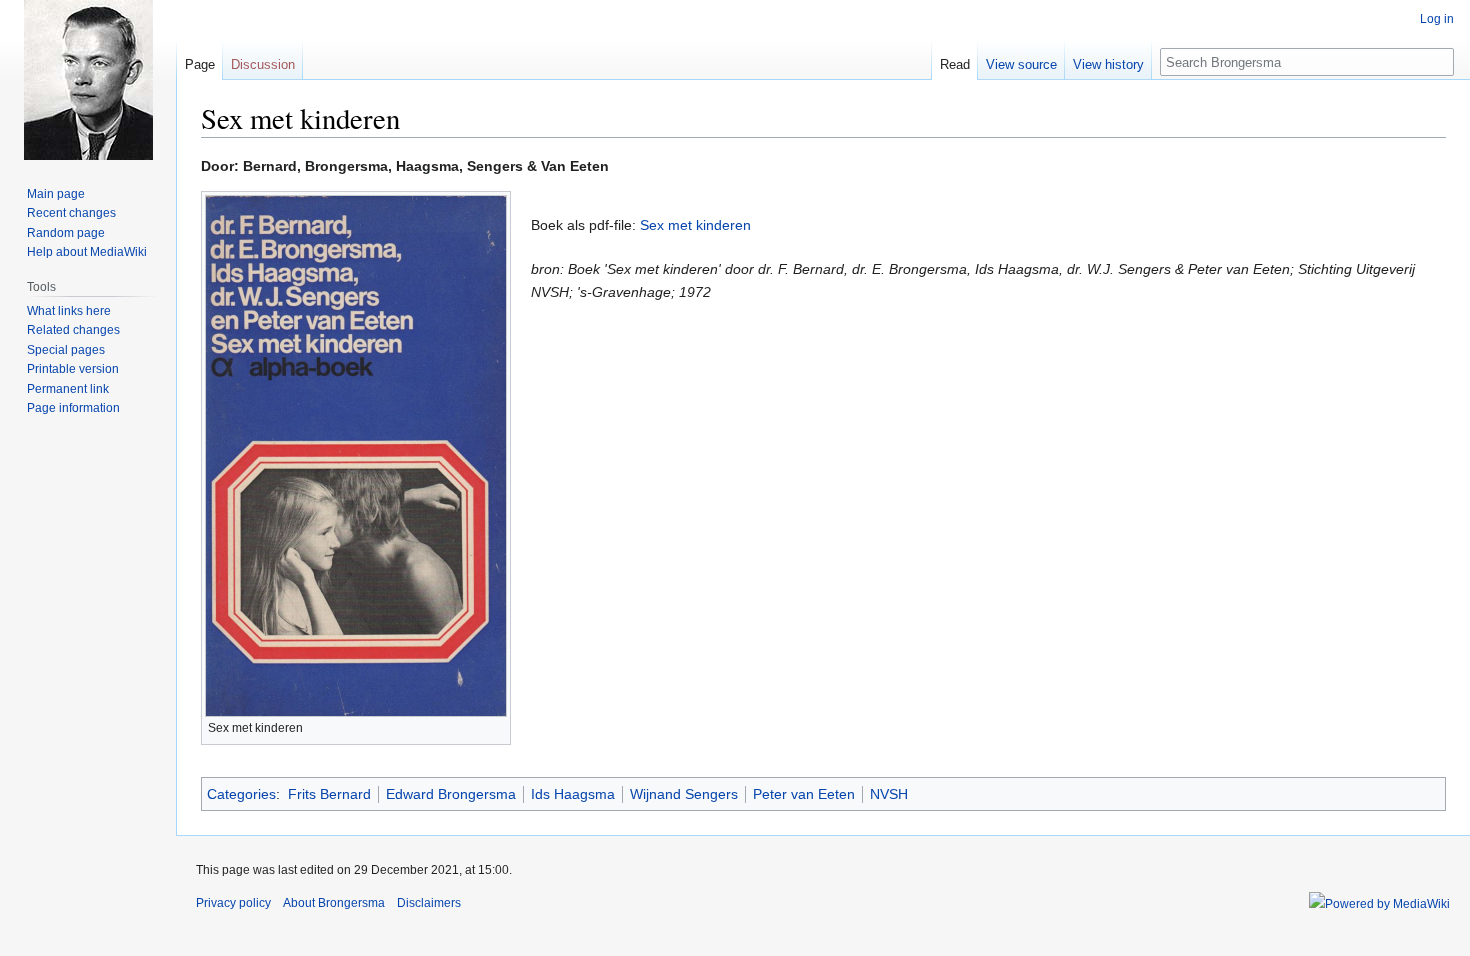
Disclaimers (429, 903)
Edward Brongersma (451, 794)
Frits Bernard (329, 794)
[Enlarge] (496, 725)
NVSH (889, 794)
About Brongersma (334, 903)
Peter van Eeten (804, 794)
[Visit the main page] (88, 80)
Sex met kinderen (695, 225)
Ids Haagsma (573, 794)
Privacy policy (233, 903)
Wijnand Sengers (684, 794)
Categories (241, 794)
